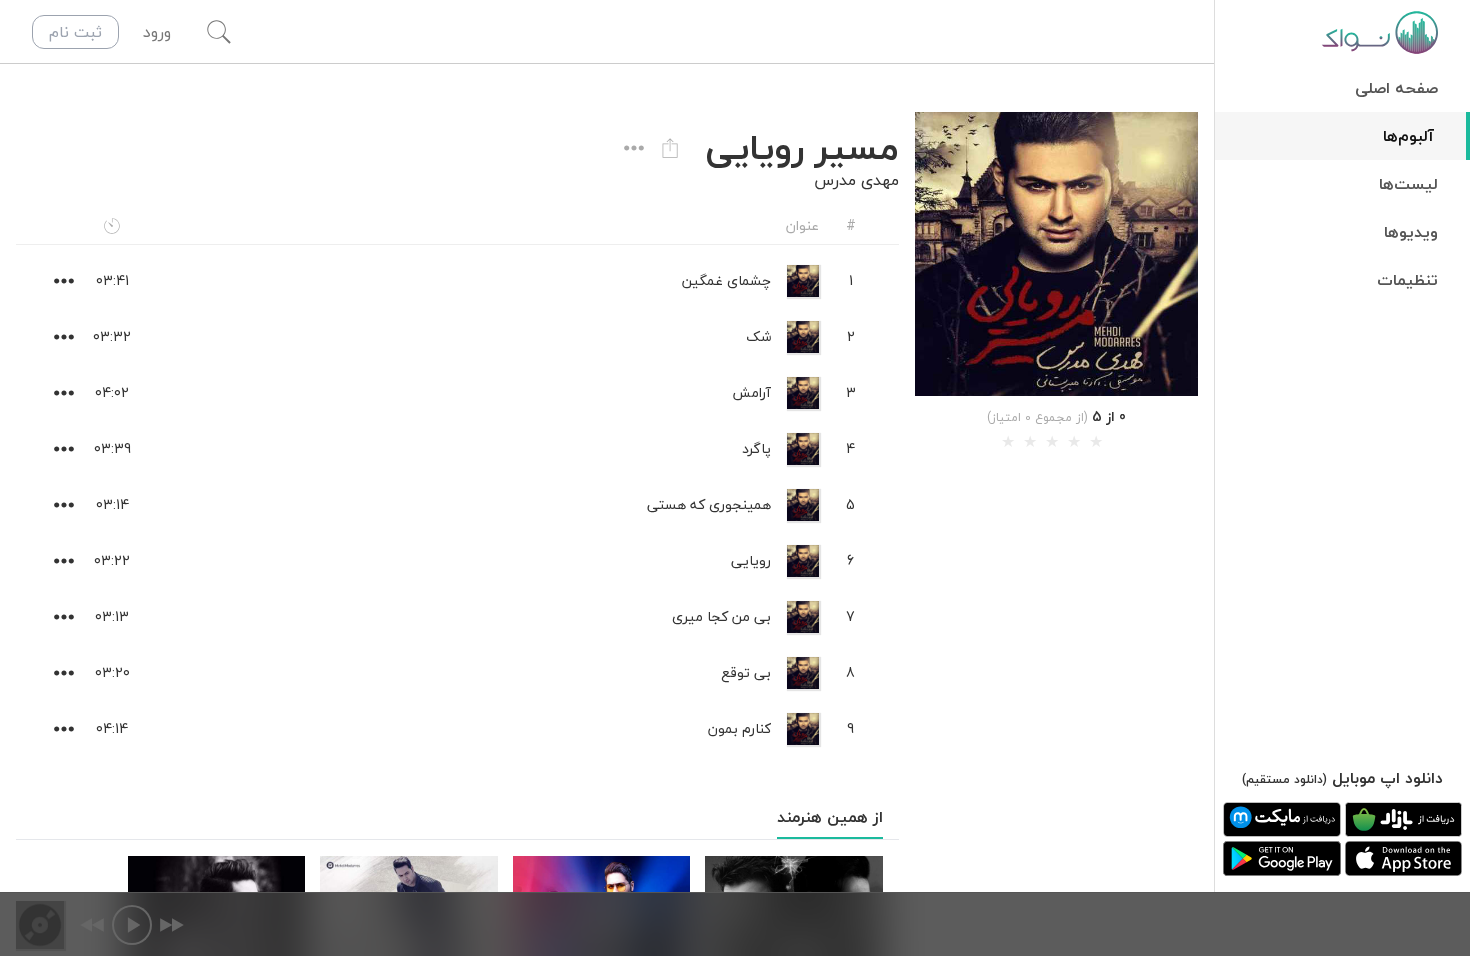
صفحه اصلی (1396, 88)
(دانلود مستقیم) (1284, 779)
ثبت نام (75, 32)
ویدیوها (1411, 232)
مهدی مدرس (856, 180)
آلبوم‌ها (1408, 136)
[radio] (1008, 442)
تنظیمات (1407, 280)
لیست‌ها (1408, 184)
